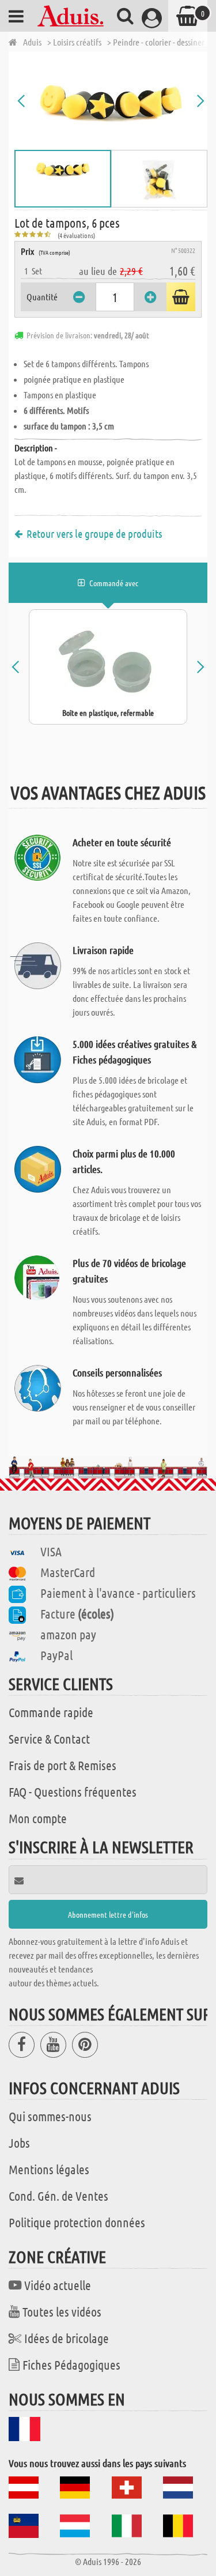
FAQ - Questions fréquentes (73, 1791)
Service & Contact (49, 1738)
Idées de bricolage (67, 2338)
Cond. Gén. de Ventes (58, 2196)
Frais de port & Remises (62, 1765)
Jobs (19, 2143)
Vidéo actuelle (58, 2285)
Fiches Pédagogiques (71, 2364)
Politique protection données (77, 2222)
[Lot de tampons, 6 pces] (111, 101)
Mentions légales (49, 2169)
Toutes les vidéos (62, 2311)
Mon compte (38, 1818)
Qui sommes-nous (50, 2116)
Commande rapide (51, 1712)
